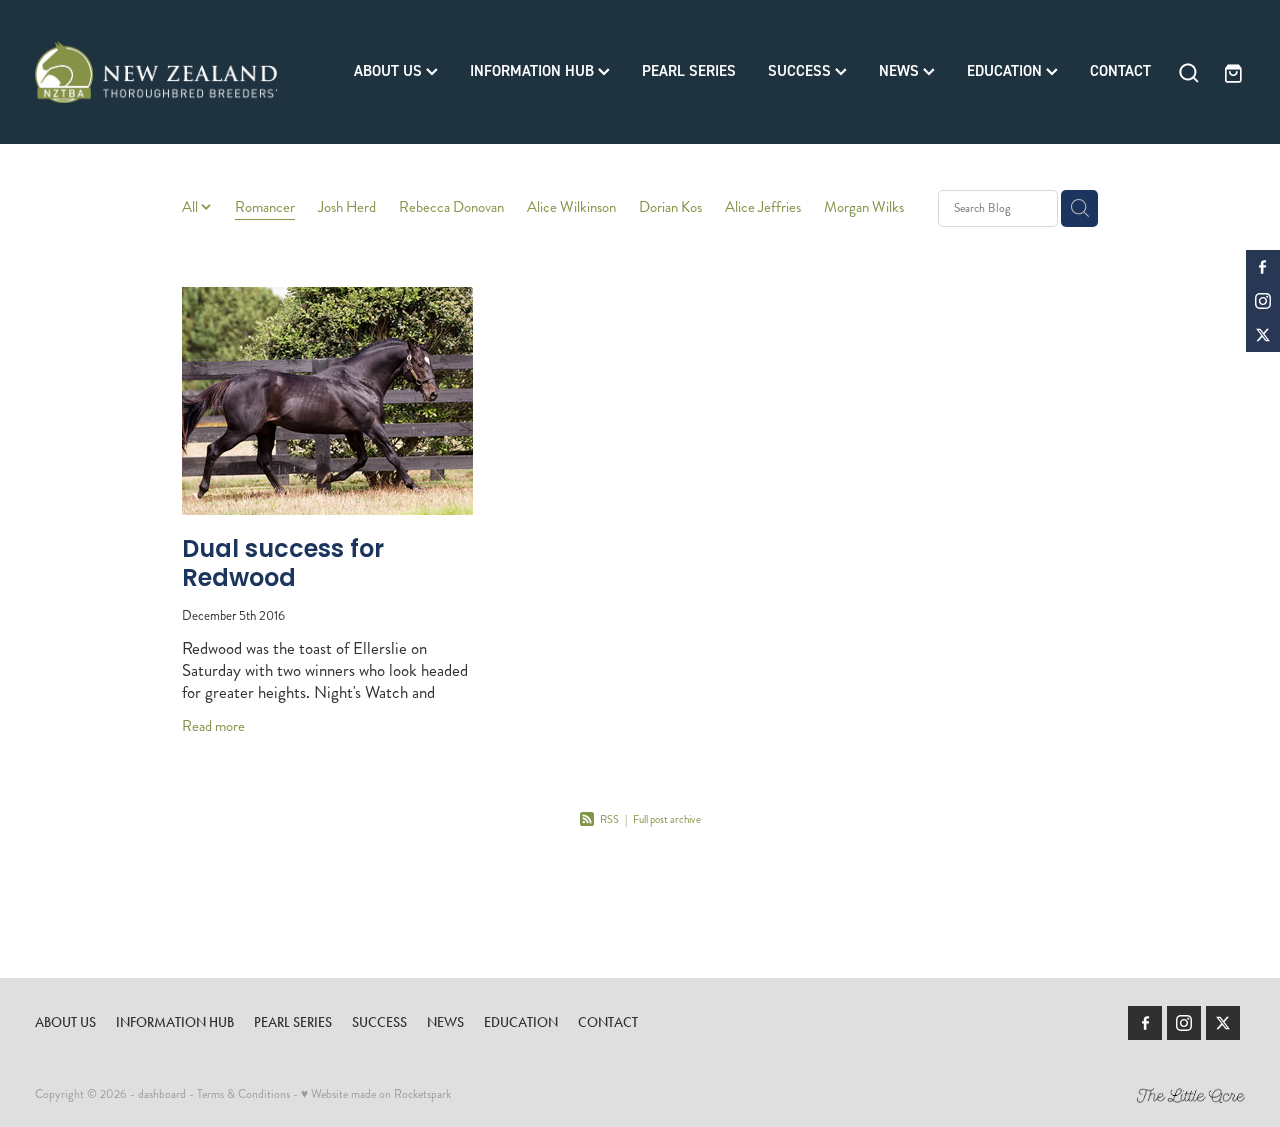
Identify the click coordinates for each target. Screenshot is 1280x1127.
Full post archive (667, 819)
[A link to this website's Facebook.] (1263, 267)
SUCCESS (801, 70)
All (191, 207)
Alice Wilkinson (571, 207)
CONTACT (1120, 70)
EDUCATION (1006, 70)
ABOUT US (390, 70)
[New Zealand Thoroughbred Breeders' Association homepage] (156, 72)
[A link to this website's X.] (1263, 335)
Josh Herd (347, 207)
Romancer (265, 207)
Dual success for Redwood (283, 565)
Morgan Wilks (864, 207)
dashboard (162, 1094)
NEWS (901, 70)
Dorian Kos (670, 207)
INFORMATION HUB (534, 70)
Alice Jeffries (763, 207)
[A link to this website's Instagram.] (1263, 301)
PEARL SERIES (689, 70)
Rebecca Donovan (451, 207)
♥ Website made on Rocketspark (376, 1094)
